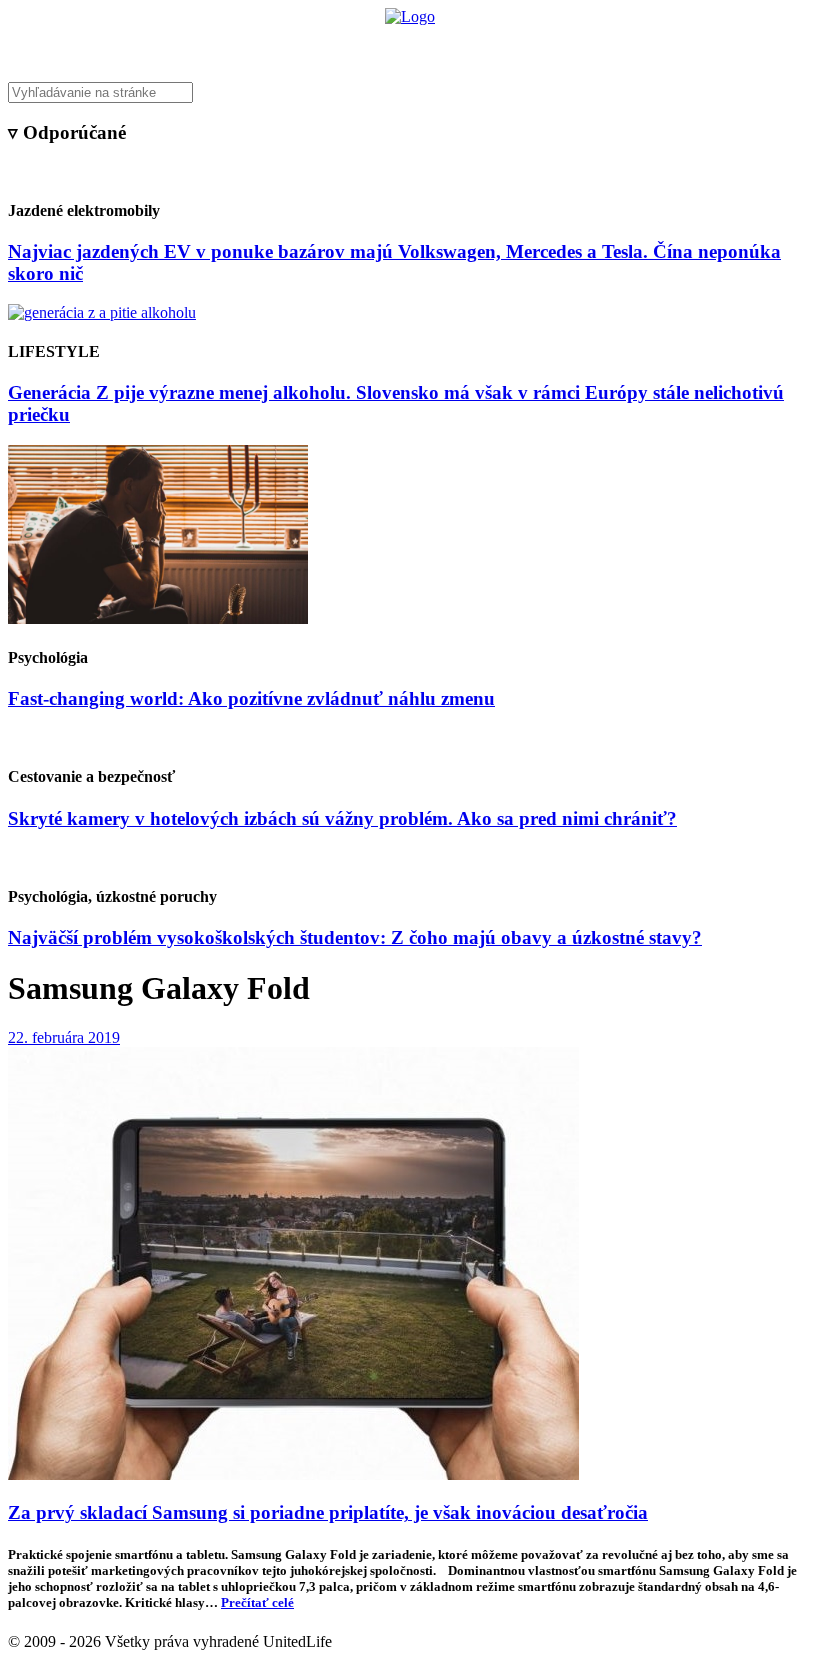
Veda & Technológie (159, 45)
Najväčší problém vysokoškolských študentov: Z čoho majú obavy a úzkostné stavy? (355, 937)
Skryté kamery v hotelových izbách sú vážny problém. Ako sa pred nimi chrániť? (342, 818)
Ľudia (488, 45)
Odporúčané (623, 45)
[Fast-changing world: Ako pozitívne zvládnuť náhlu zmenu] (158, 618)
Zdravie (547, 45)
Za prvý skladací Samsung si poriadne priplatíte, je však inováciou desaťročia (328, 1512)
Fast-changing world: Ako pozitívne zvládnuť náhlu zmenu (251, 698)
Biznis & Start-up (287, 45)
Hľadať (697, 45)
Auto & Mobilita (404, 45)
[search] (410, 92)
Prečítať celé (257, 1602)
